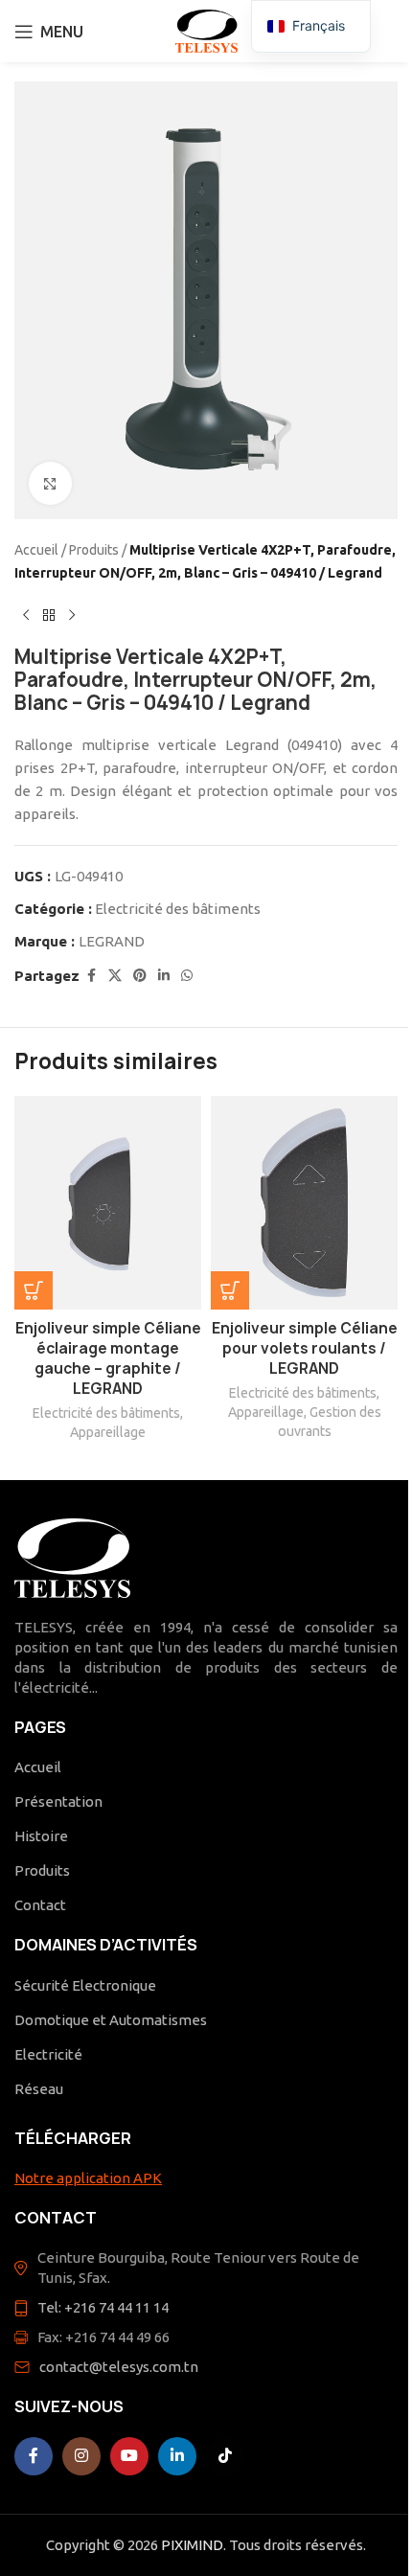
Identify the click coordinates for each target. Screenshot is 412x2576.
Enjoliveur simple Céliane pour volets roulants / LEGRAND (305, 1348)
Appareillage (108, 1432)
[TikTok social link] (225, 2456)
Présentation (58, 1801)
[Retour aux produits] (49, 615)
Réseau (39, 2089)
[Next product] (72, 615)
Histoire (41, 1836)
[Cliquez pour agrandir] (50, 483)
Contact (40, 1905)
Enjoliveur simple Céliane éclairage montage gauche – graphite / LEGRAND (108, 1358)
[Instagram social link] (81, 2456)
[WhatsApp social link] (187, 976)
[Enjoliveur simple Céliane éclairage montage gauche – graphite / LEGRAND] (108, 1203)
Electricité (48, 2054)
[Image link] (72, 1556)
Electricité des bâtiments (178, 909)
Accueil (36, 550)
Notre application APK (88, 2178)
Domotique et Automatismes (111, 2020)
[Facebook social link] (91, 976)
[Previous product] (26, 615)
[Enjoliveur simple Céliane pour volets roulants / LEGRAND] (304, 1203)
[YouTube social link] (129, 2456)
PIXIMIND (192, 2545)
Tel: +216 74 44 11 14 (103, 2307)
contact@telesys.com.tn (119, 2367)
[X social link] (115, 976)
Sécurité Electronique (85, 1985)
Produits (94, 550)
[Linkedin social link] (164, 976)
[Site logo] (206, 29)
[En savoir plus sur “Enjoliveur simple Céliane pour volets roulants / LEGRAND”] (230, 1290)
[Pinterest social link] (140, 976)
